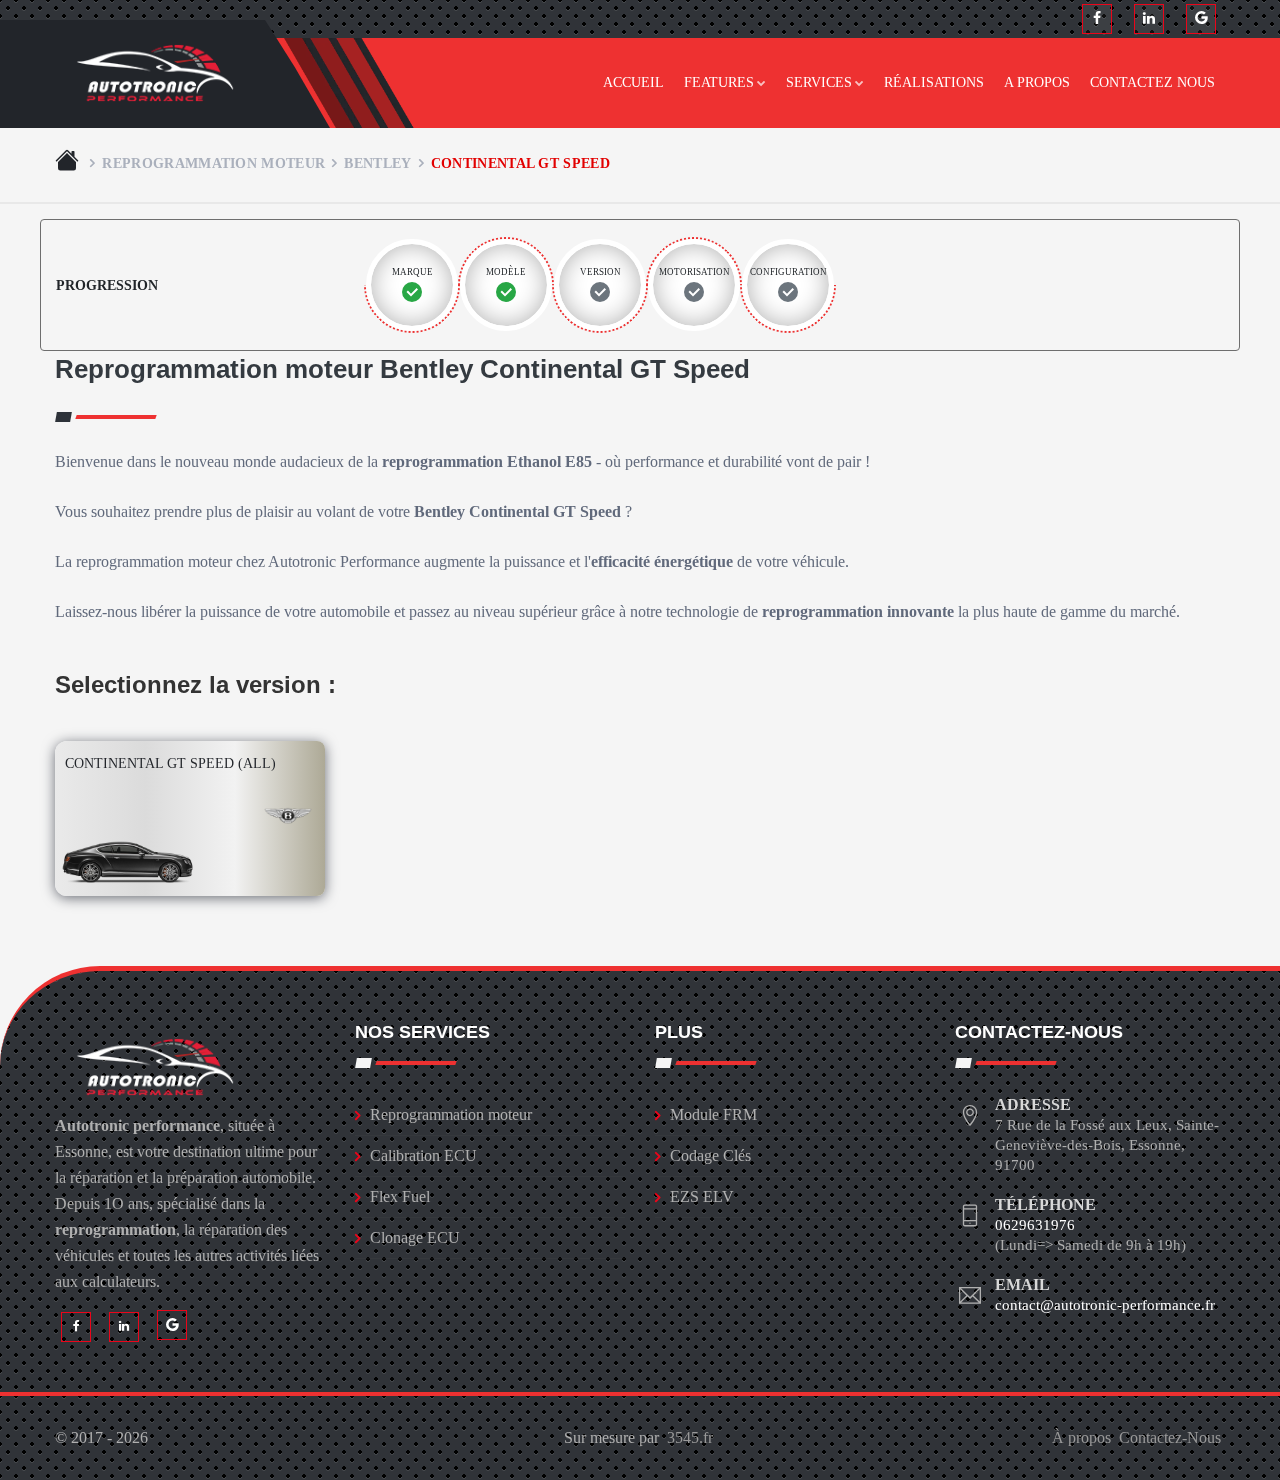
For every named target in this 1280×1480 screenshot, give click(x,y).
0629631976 (1035, 1225)
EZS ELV (702, 1196)
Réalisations (934, 82)
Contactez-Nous (1170, 1437)
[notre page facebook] (1097, 19)
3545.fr (690, 1437)
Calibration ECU (423, 1155)
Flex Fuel (400, 1196)
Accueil (633, 82)
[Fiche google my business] (1201, 19)
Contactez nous (1152, 82)
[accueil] (69, 163)
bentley (377, 163)
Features (719, 82)
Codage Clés (710, 1155)
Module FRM (713, 1114)
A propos (1037, 82)
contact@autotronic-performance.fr (1105, 1305)
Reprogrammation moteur (213, 163)
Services (819, 82)
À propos (1081, 1437)
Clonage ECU (415, 1237)
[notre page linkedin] (1149, 19)
